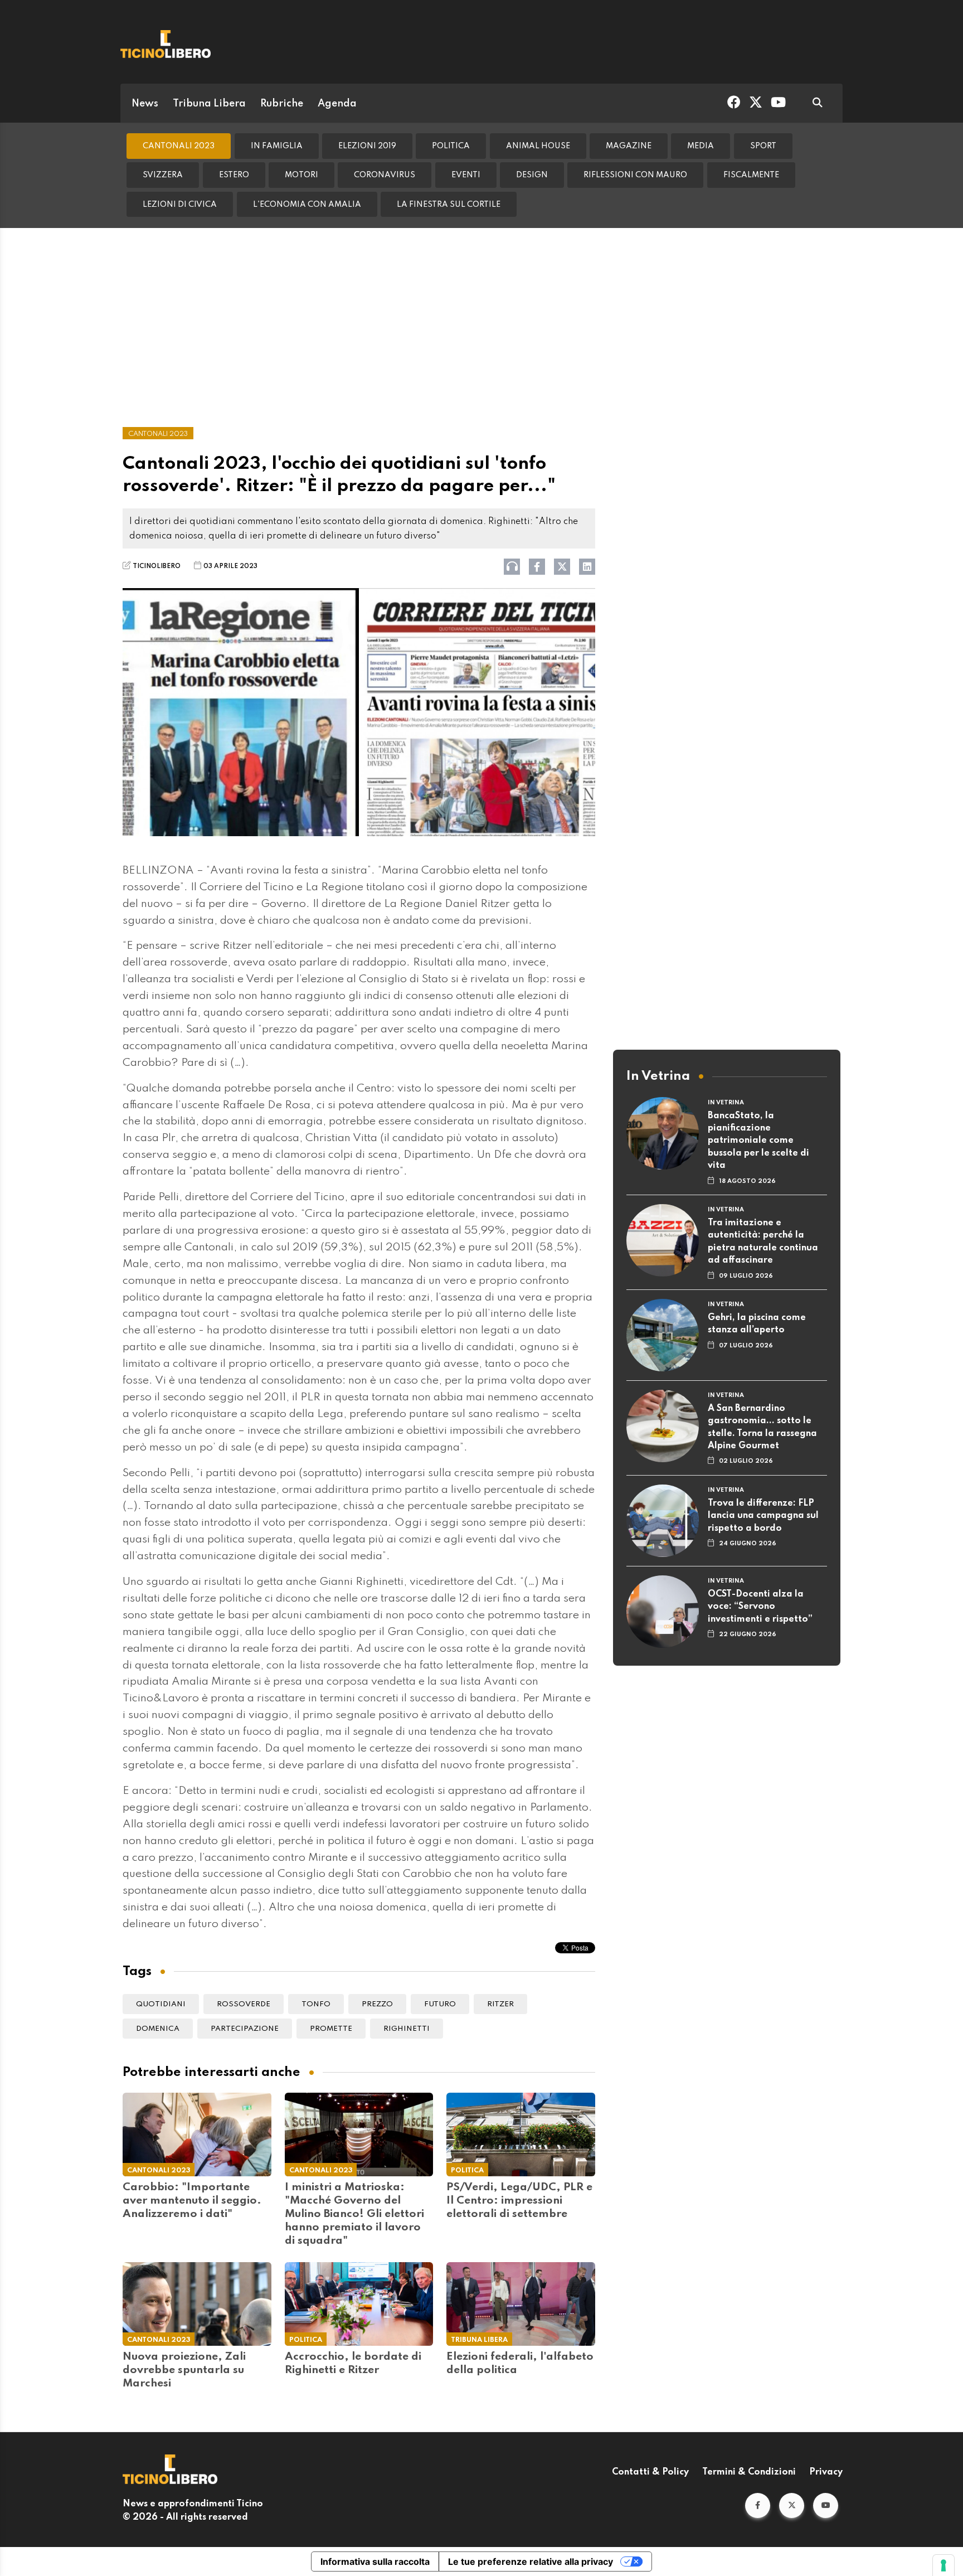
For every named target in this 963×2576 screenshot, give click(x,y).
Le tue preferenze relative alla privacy (531, 2562)
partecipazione (245, 2029)
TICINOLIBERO (157, 566)
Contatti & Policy (650, 2472)
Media (701, 146)
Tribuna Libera (209, 104)
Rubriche (282, 104)
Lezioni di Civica (180, 205)
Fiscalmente (751, 175)
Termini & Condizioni (749, 2472)
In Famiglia (277, 146)
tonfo (316, 2004)
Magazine (629, 146)
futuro (440, 2004)
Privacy (826, 2472)
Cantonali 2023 (179, 146)
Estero (234, 175)
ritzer (500, 2004)
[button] (758, 2505)
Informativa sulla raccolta (375, 2562)
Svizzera (163, 175)
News (145, 104)
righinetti (407, 2029)
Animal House (538, 146)
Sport (763, 146)
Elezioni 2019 (367, 146)
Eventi (466, 175)
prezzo (377, 2004)
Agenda (337, 104)
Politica (451, 146)
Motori (301, 175)
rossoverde (244, 2004)
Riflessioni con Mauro (635, 175)
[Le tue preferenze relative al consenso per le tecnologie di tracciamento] (943, 2565)
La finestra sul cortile (449, 205)
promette (331, 2029)
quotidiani (161, 2004)
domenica (158, 2029)
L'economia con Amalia (307, 205)
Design (532, 175)
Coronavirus (385, 175)
